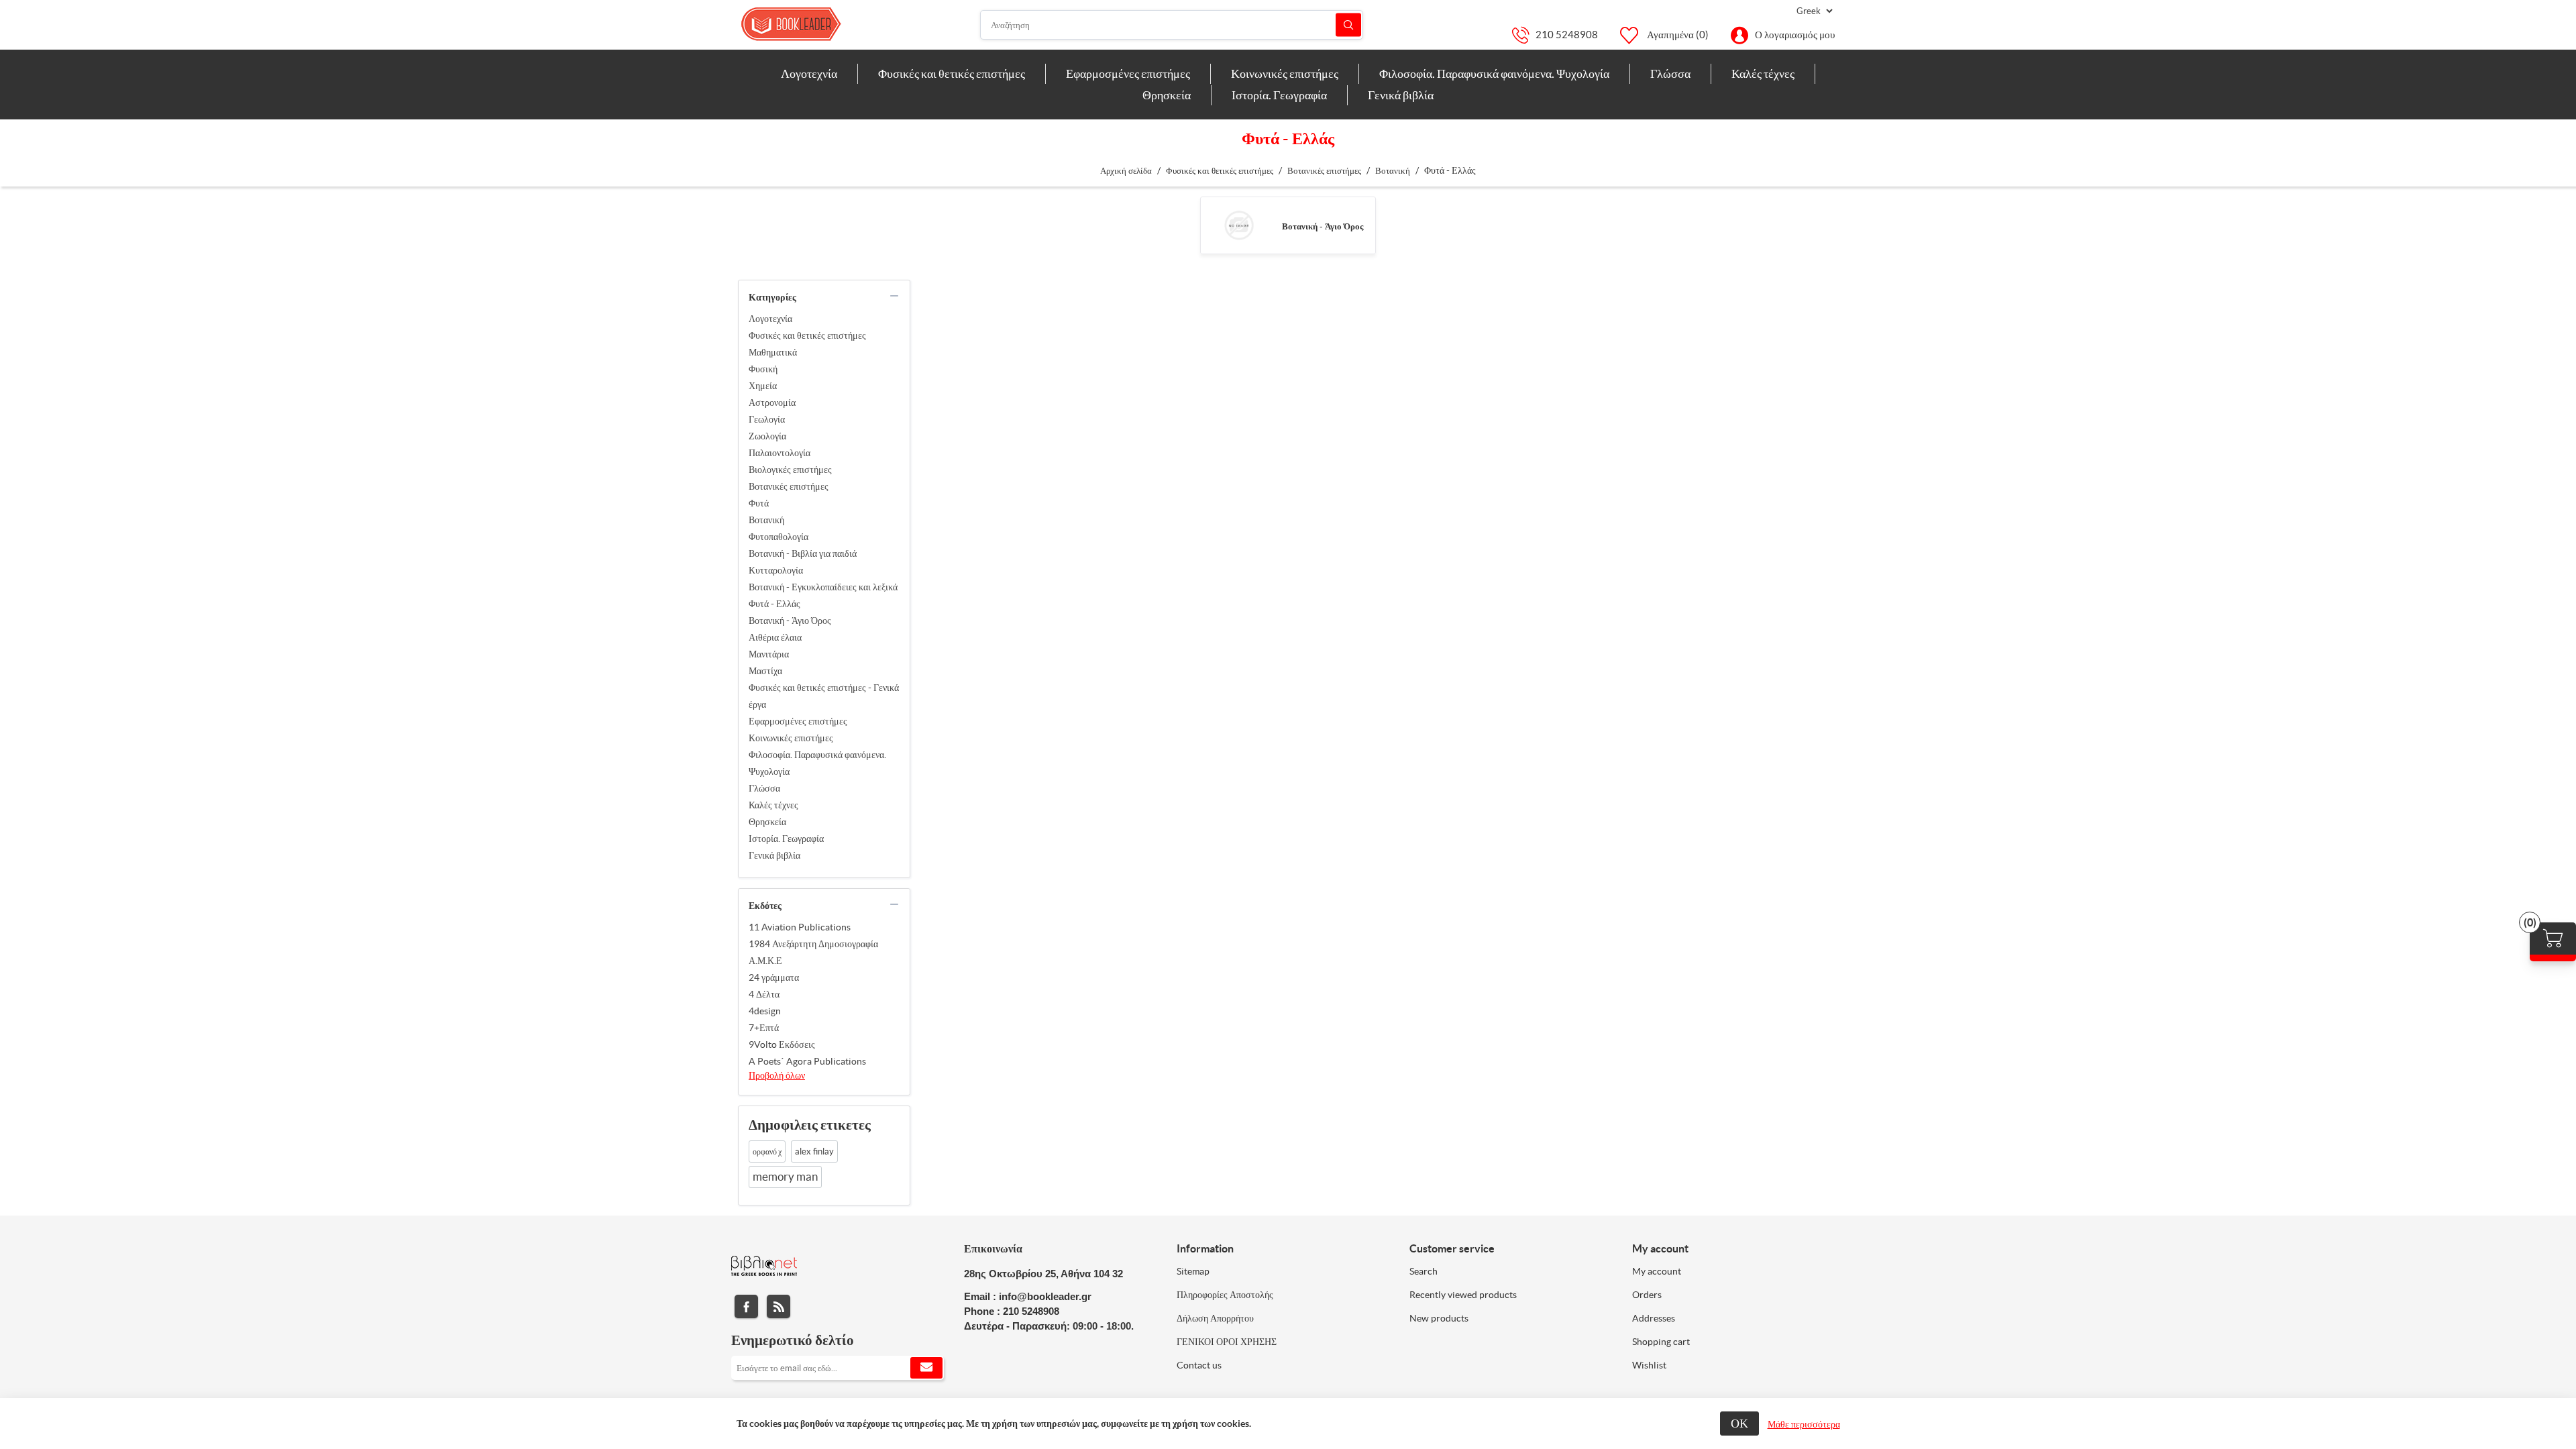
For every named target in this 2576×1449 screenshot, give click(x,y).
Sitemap (1193, 1271)
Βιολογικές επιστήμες (790, 470)
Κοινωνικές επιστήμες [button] (1285, 73)
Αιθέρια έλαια (775, 637)
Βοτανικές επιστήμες (789, 486)
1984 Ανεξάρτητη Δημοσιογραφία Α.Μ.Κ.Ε (813, 952)
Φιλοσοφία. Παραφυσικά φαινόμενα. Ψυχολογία (817, 763)
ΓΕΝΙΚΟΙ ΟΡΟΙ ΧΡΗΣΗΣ (1227, 1342)
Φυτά (759, 503)
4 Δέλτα (764, 994)
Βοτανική (766, 520)
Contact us (1199, 1365)
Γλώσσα (764, 788)
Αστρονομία (772, 402)
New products (1439, 1318)
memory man (785, 1177)
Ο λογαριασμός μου (1795, 35)
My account (1657, 1271)
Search (1424, 1271)
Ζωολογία (767, 436)
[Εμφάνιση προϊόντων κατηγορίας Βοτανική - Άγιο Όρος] (1239, 225)
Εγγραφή (926, 1368)
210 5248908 (1567, 35)
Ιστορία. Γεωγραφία (786, 839)
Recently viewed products (1463, 1295)
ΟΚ (1739, 1423)
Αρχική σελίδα (1126, 171)
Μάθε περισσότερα (1804, 1424)
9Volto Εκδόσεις (782, 1044)
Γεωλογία (767, 419)
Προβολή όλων (777, 1075)
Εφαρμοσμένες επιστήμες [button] (1128, 73)
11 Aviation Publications (800, 927)
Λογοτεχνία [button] (809, 73)
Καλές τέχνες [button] (1763, 73)
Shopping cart (1661, 1342)
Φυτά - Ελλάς (774, 604)
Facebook (746, 1306)
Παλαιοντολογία (780, 453)
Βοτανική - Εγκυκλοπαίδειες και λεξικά (823, 587)
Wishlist (1649, 1365)
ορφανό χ (767, 1151)
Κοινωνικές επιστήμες (791, 738)
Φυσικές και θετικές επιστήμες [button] (952, 73)
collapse (894, 296)
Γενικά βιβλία (774, 855)
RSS (779, 1306)
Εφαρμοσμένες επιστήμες (798, 721)
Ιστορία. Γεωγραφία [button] (1279, 95)
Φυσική (763, 369)
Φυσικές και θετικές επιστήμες (807, 335)
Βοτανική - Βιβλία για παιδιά (803, 553)
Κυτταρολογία (776, 570)
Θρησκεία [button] (1167, 95)
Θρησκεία (767, 822)
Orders (1647, 1295)
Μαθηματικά (773, 352)
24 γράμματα (774, 977)
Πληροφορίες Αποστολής (1225, 1295)
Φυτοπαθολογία (779, 537)
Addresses (1654, 1318)
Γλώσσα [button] (1670, 73)
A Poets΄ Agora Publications (807, 1061)
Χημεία (763, 386)
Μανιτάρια (769, 654)
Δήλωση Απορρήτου (1215, 1318)
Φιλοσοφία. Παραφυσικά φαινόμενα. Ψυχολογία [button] (1494, 73)
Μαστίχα (765, 671)
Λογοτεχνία (770, 319)
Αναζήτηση (1348, 25)
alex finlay (814, 1151)
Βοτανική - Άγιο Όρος (1323, 226)
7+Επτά (764, 1028)
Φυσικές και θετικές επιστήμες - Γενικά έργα (824, 696)
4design (765, 1011)
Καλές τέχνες (773, 805)
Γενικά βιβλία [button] (1401, 95)
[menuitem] (809, 74)
